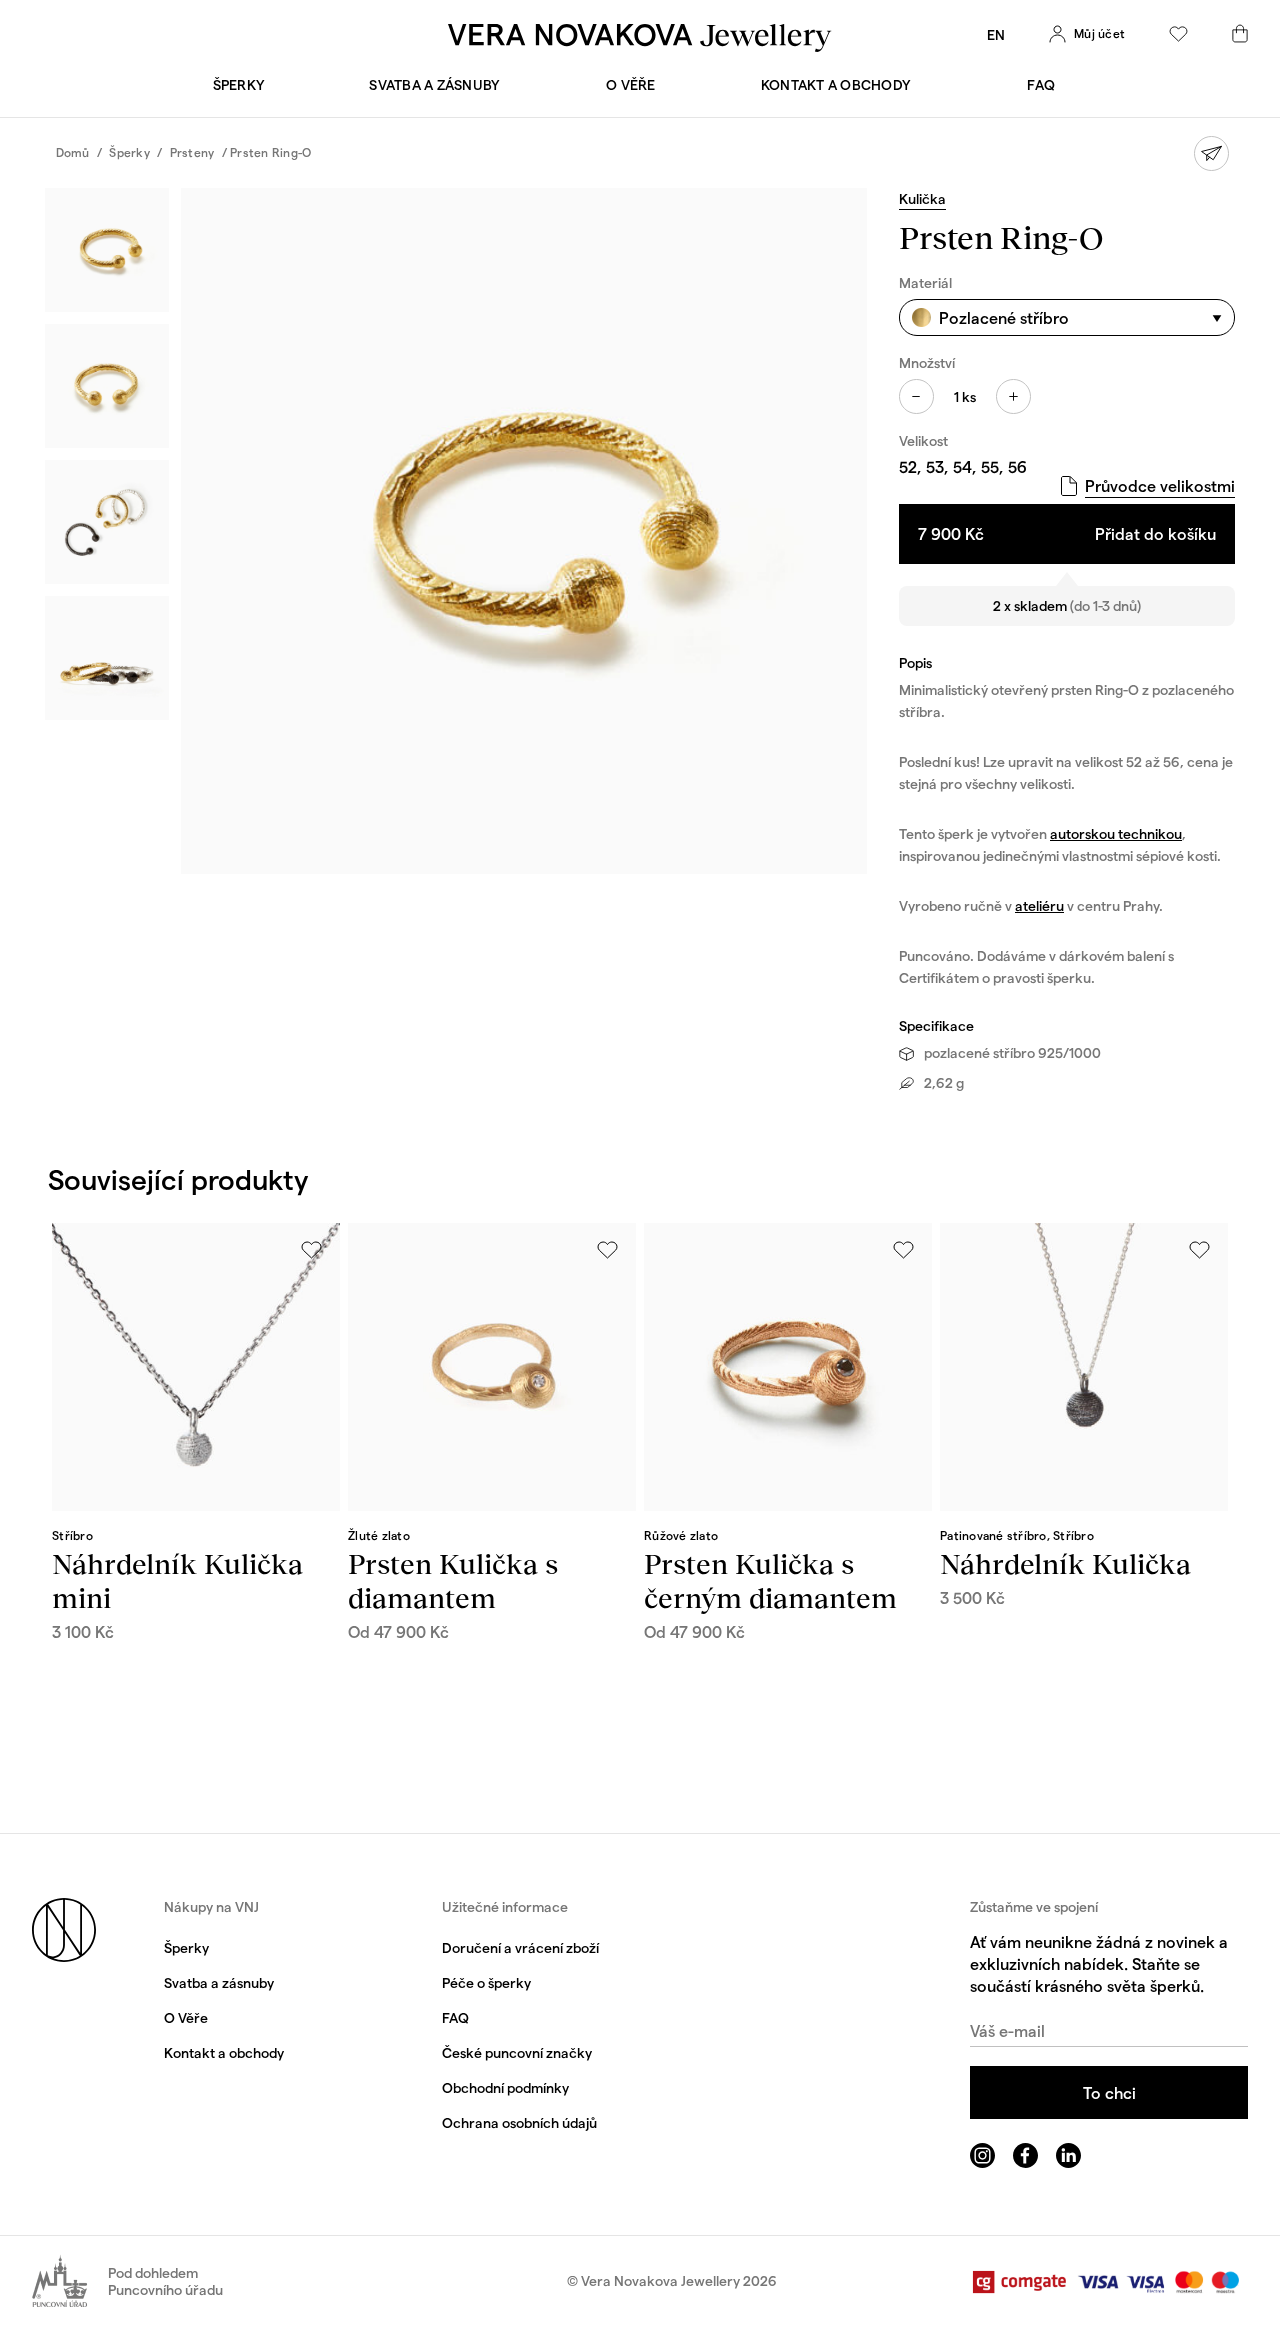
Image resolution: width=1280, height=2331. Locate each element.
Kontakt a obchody (836, 84)
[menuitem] (996, 34)
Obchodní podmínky (505, 2087)
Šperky (239, 84)
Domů (73, 152)
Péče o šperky (486, 1982)
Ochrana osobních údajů (519, 2122)
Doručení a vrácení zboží (520, 1947)
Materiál (925, 282)
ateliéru (1039, 905)
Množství (927, 362)
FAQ (1041, 84)
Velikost (923, 440)
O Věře (631, 84)
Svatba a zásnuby (434, 84)
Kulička (922, 198)
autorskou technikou (1116, 833)
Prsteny (192, 152)
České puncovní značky (517, 2052)
